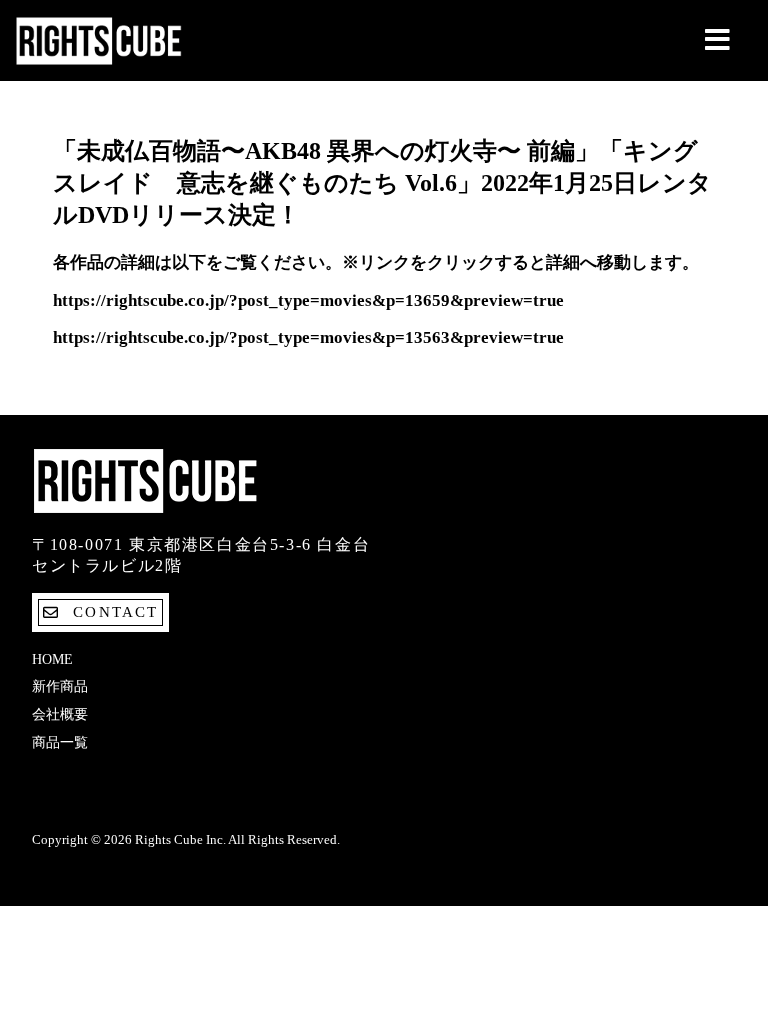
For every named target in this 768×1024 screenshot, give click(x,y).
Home (52, 659)
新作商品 (60, 686)
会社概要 (60, 714)
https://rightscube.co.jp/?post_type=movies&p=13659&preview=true (308, 300)
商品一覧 (60, 742)
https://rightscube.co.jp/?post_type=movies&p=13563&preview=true (308, 337)
